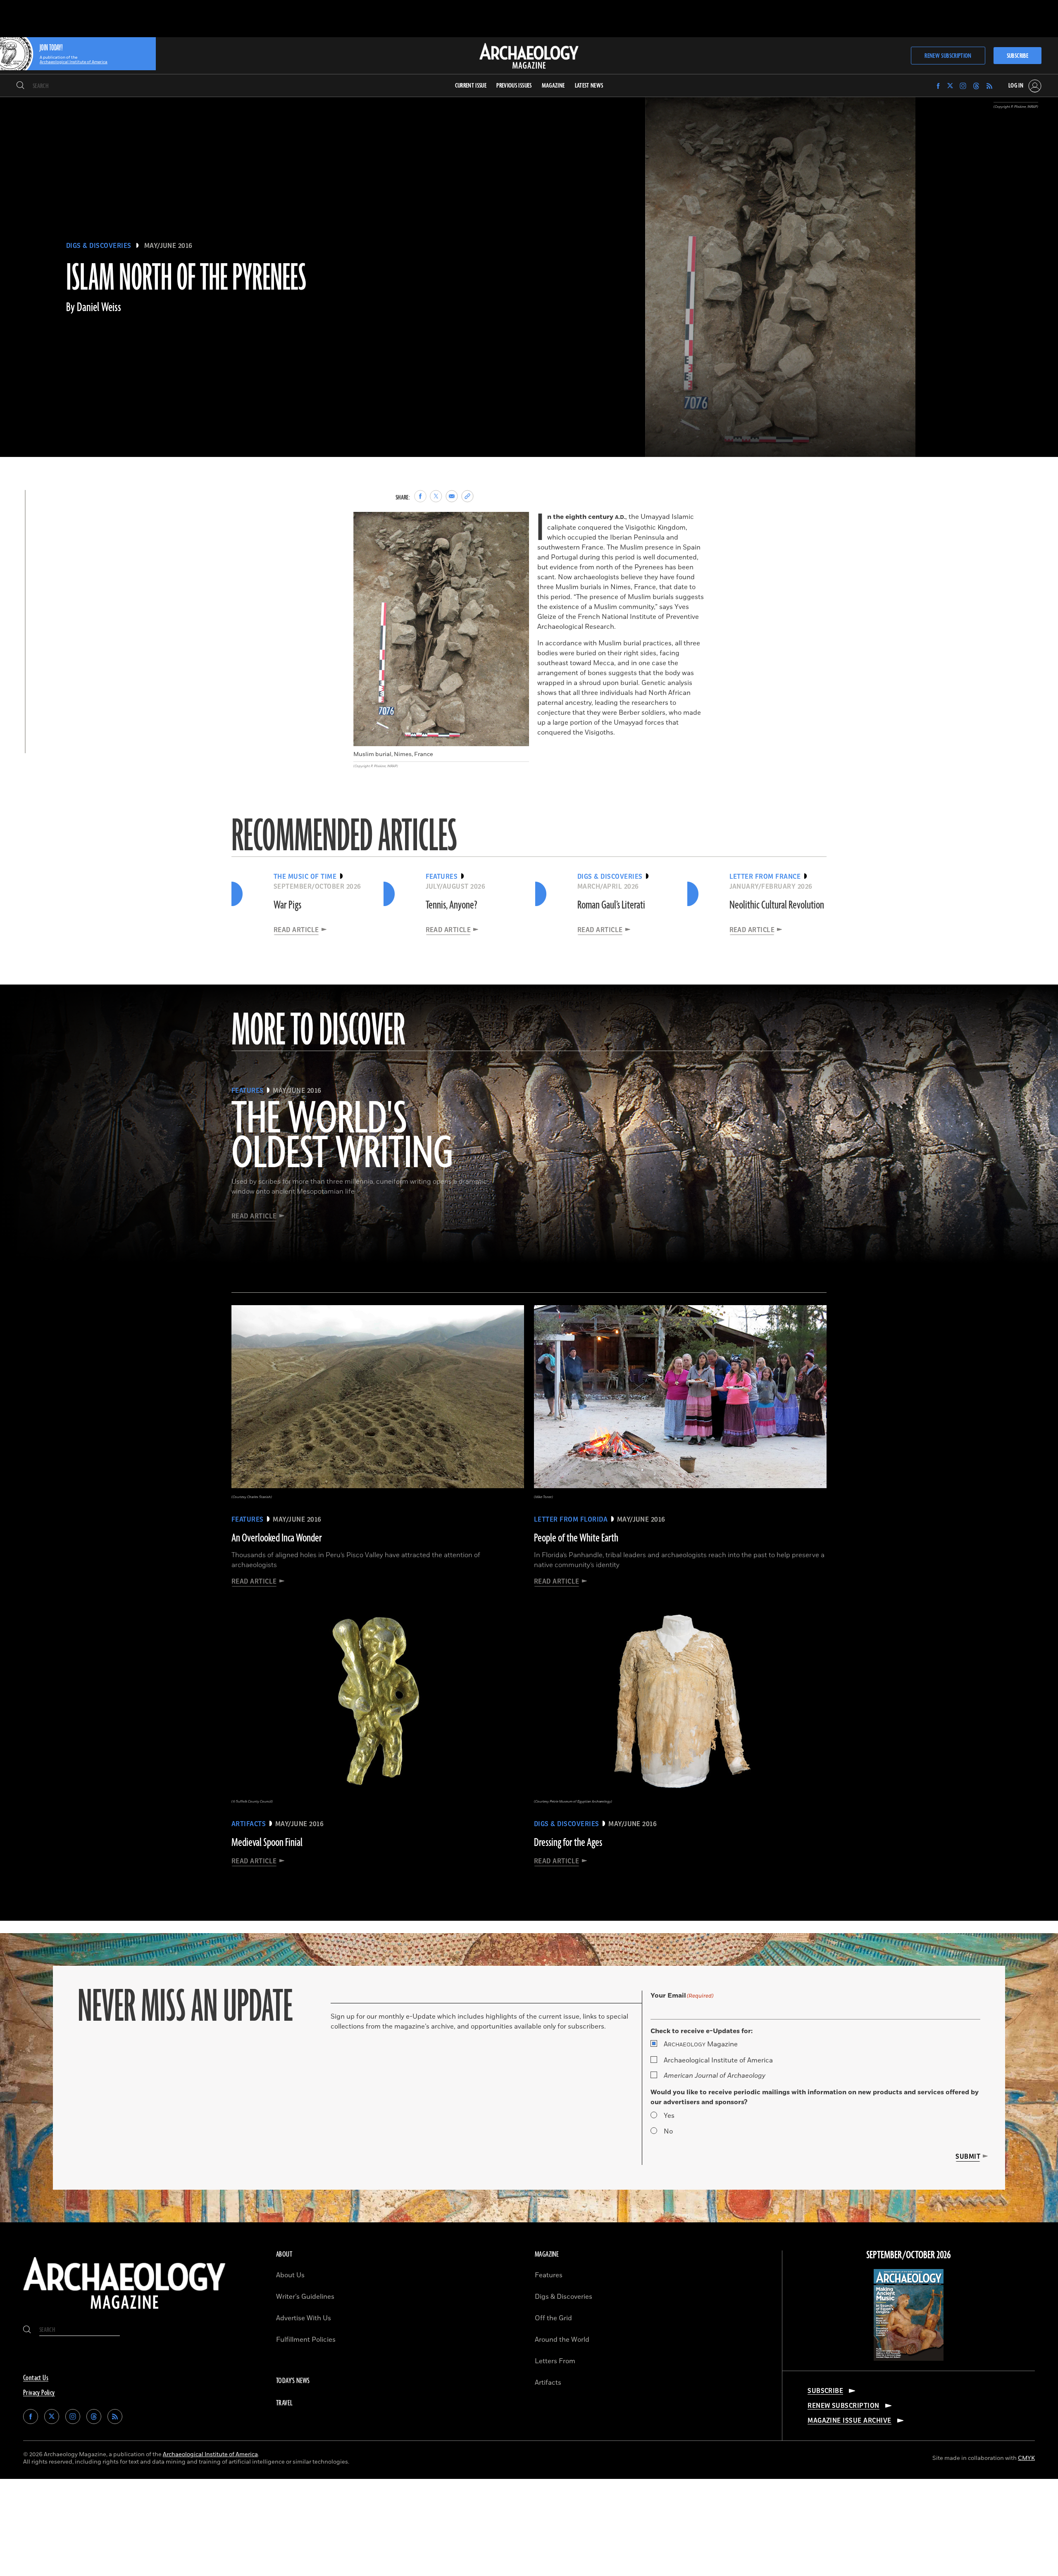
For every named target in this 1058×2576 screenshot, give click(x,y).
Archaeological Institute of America (718, 2060)
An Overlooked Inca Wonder (277, 1538)
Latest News (589, 86)
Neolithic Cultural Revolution (777, 905)
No (668, 2131)
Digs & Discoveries (99, 246)
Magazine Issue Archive (849, 2421)
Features (549, 2275)
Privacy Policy (39, 2393)
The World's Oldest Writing (342, 1137)
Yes (669, 2116)
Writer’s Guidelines (305, 2297)
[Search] (20, 86)
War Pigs (287, 905)
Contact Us (36, 2378)
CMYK (1026, 2458)
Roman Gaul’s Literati (611, 905)
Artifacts (548, 2383)
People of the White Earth (576, 1538)
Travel (284, 2403)
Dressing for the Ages (568, 1843)
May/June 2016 (168, 246)
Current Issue (471, 86)
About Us (290, 2275)
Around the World (562, 2340)
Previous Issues (514, 86)
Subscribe (1017, 56)
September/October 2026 (909, 2255)
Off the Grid (553, 2318)
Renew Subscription (948, 56)
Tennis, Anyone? (452, 905)
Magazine (701, 2044)
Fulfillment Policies (306, 2340)
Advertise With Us (304, 2318)
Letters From (555, 2361)
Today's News (293, 2381)
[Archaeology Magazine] (124, 2312)
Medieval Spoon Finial (267, 1843)
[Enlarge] (518, 523)
